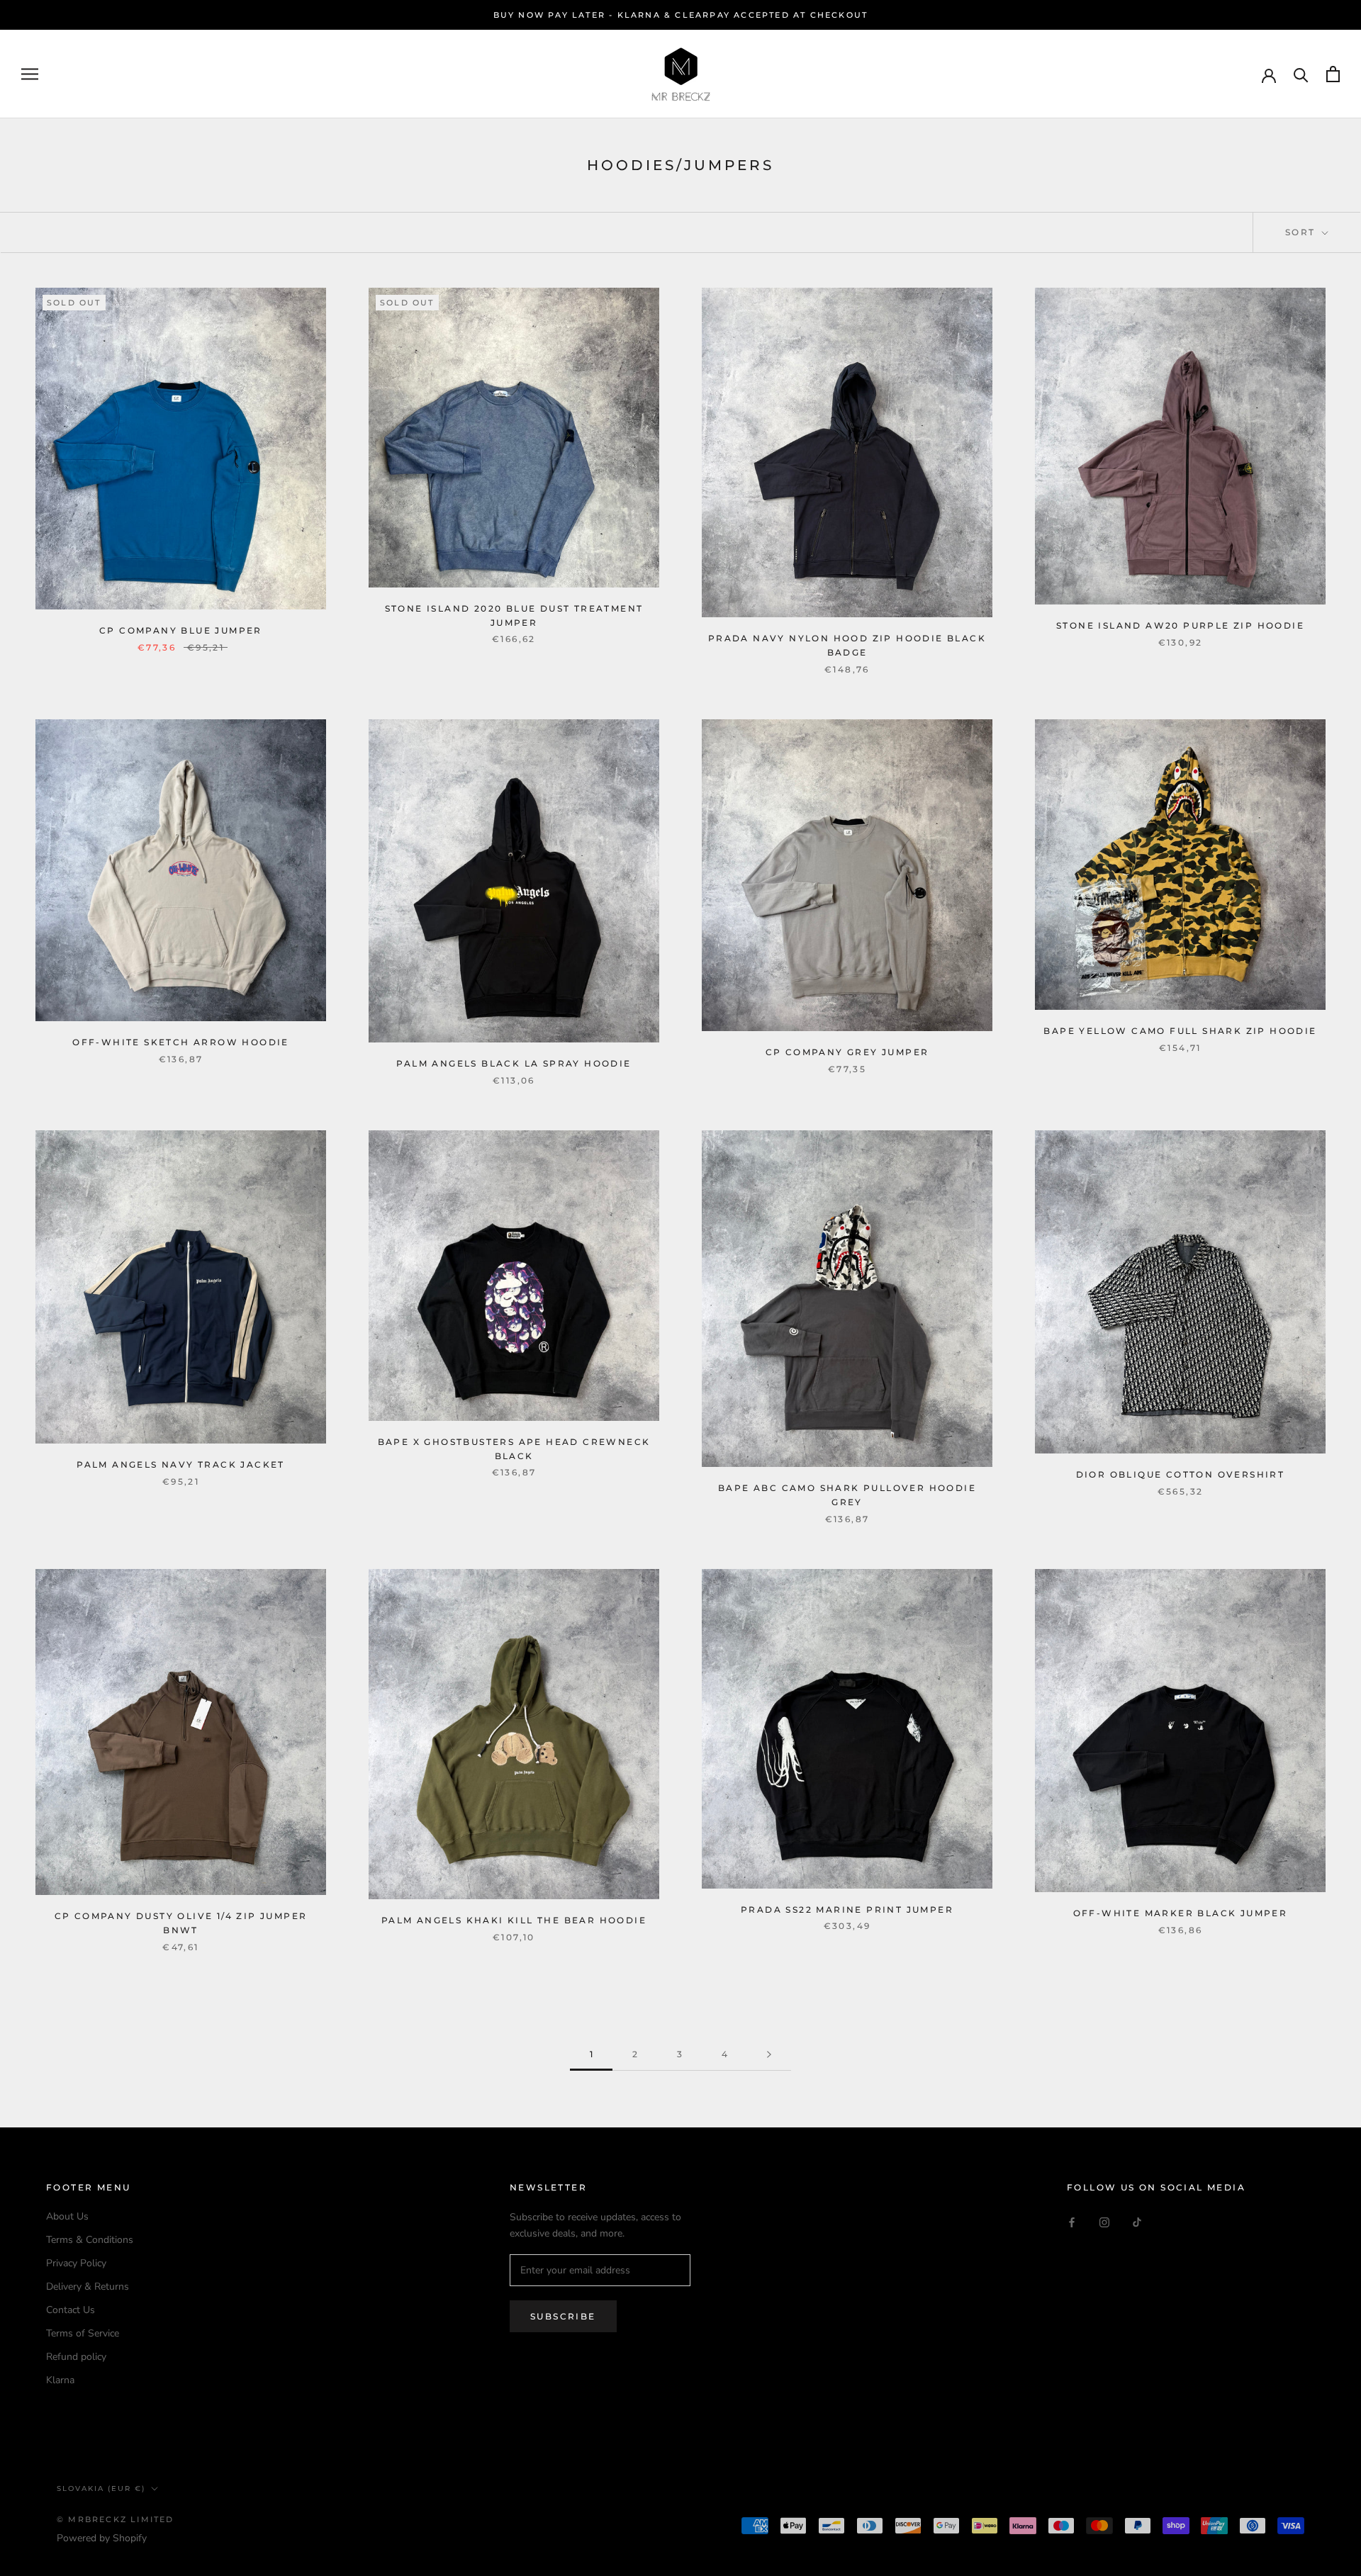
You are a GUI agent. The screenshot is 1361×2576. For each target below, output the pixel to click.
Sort (1302, 232)
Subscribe (563, 2316)
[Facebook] (1072, 2221)
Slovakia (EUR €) (101, 2488)
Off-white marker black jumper (1181, 1913)
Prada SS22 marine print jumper (847, 1909)
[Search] (1301, 74)
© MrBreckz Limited (116, 2519)
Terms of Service (83, 2333)
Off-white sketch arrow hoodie (181, 1042)
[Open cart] (1333, 74)
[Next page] (769, 2055)
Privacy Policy (76, 2263)
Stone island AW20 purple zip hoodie (1180, 625)
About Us (67, 2216)
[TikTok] (1137, 2221)
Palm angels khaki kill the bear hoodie (514, 1920)
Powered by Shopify (102, 2538)
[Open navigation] (30, 74)
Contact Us (71, 2310)
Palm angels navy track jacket (181, 1464)
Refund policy (76, 2357)
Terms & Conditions (90, 2240)
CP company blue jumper (181, 630)
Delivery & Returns (88, 2287)
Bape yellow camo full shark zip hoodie (1180, 1031)
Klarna (60, 2380)
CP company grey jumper (847, 1052)
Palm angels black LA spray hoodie (514, 1063)
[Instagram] (1104, 2221)
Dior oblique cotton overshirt (1181, 1474)
